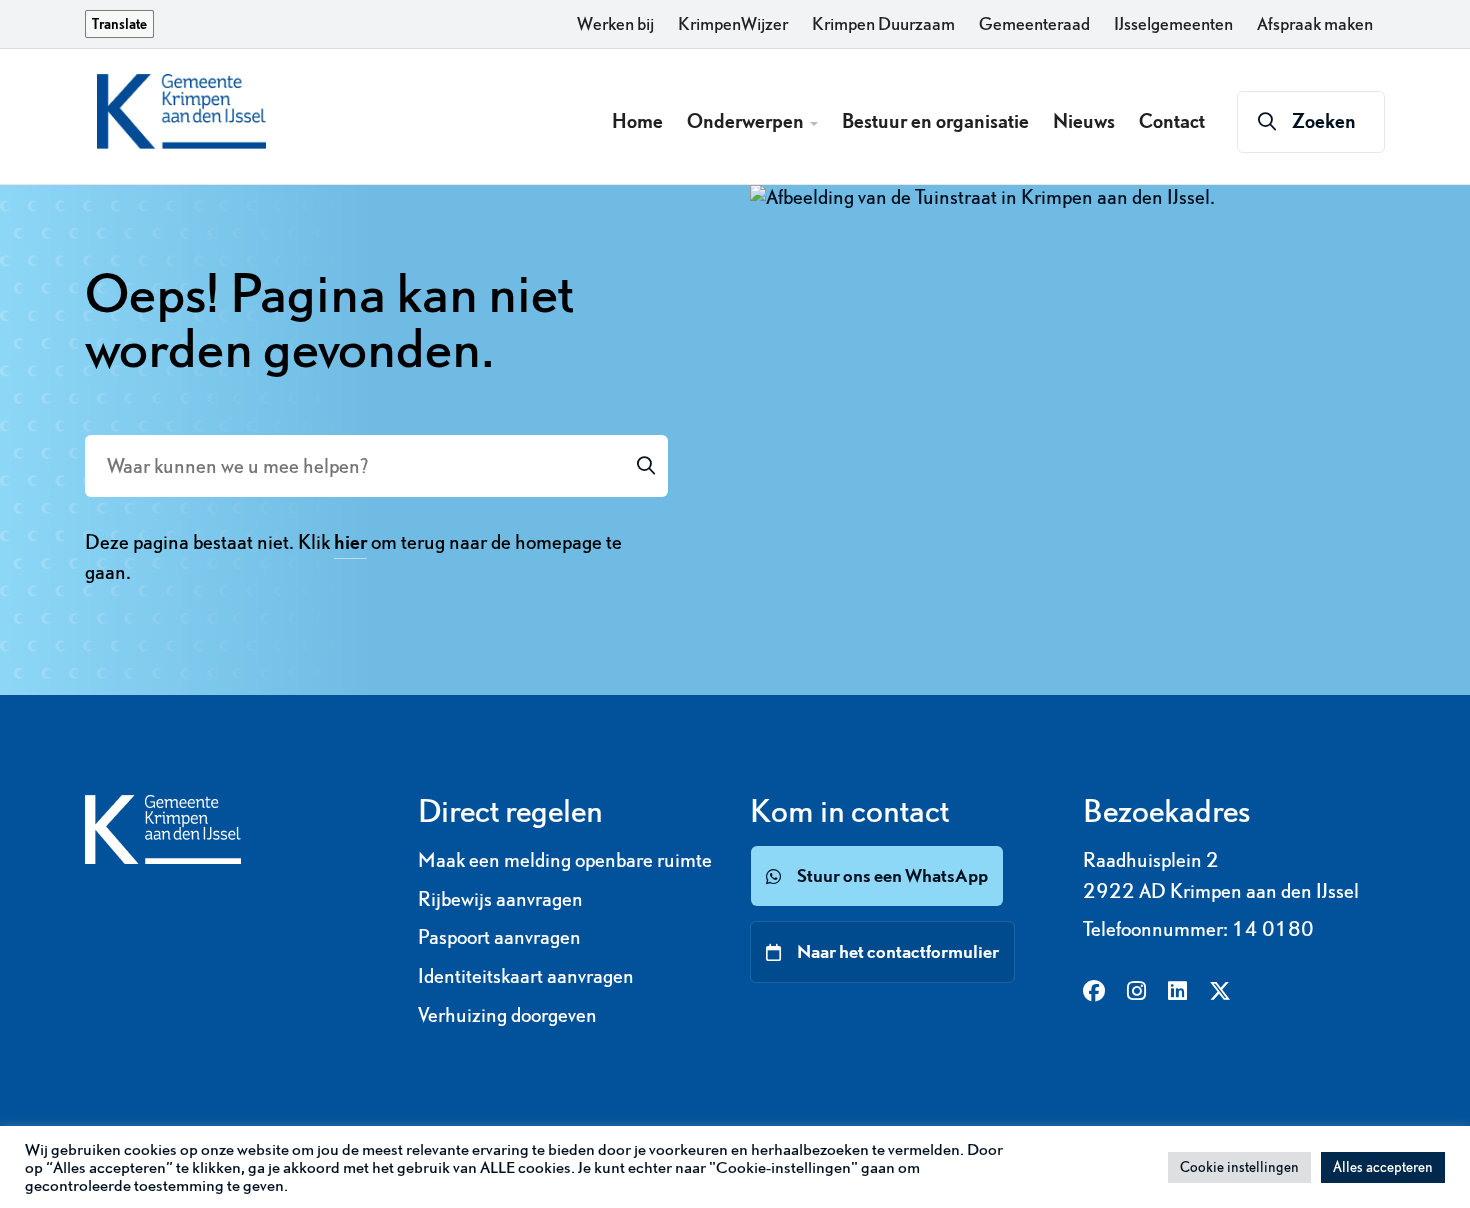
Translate (119, 24)
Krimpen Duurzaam (883, 24)
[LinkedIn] (1177, 992)
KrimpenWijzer (733, 24)
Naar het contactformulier (898, 951)
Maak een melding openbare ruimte (565, 860)
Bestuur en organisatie (935, 121)
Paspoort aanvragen (499, 937)
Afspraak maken (1315, 24)
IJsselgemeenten (1173, 24)
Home (637, 121)
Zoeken (1324, 121)
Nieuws (1084, 121)
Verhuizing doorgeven (507, 1015)
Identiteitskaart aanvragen (526, 976)
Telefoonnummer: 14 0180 (1198, 929)
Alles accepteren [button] (1383, 1167)
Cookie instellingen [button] (1239, 1167)
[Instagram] (1136, 992)
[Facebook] (1094, 992)
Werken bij (615, 24)
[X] (1220, 992)
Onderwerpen (747, 121)
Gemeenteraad (1034, 24)
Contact (1172, 121)
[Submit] (646, 466)
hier (350, 542)
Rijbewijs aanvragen (500, 899)
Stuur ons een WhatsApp (892, 875)
